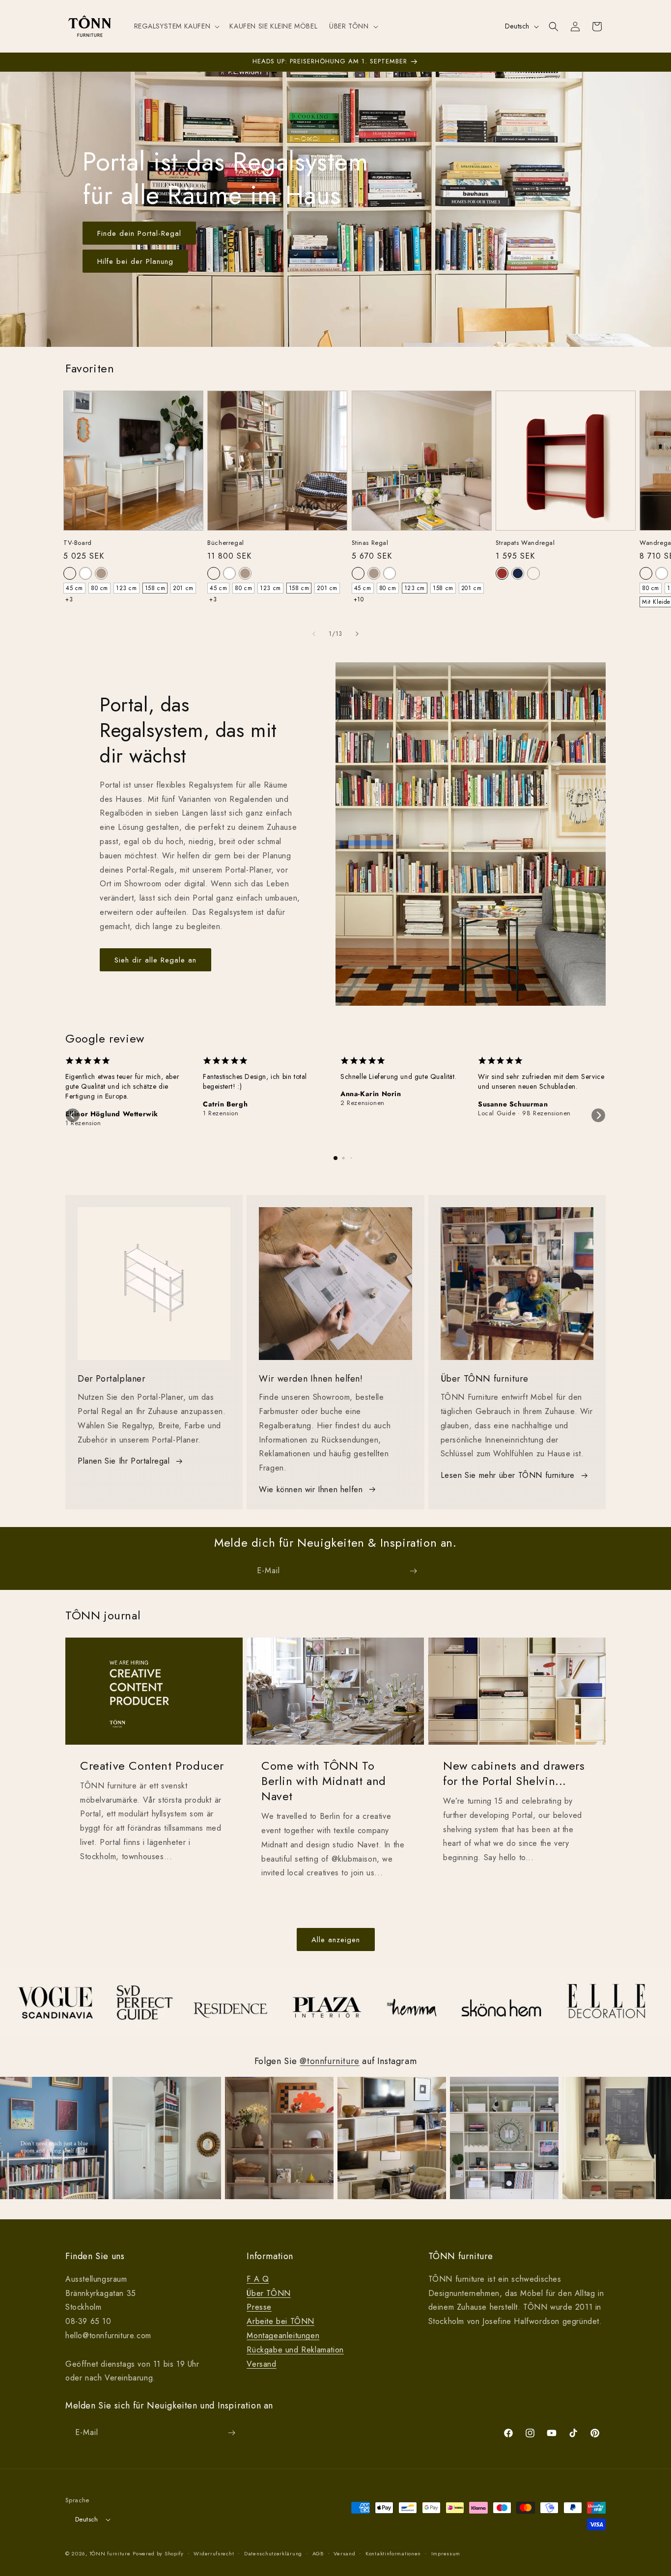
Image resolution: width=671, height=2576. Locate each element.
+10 (359, 599)
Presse (259, 2307)
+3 (69, 599)
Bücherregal (226, 543)
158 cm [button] (155, 588)
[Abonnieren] (413, 1571)
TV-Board (78, 543)
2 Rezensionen (363, 1103)
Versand (261, 2364)
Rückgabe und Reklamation (295, 2350)
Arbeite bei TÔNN (280, 2321)
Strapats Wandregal (525, 543)
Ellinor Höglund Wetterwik (112, 1114)
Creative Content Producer (152, 1766)
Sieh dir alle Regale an (155, 960)
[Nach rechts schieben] (357, 634)
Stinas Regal (370, 543)
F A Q (258, 2279)
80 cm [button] (99, 588)
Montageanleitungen (283, 2335)
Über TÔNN (268, 2293)
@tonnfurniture (329, 2061)
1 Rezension (83, 1123)
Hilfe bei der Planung (135, 261)
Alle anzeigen (336, 1940)
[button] (176, 26)
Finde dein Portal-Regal (139, 233)
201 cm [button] (183, 588)
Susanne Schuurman (513, 1104)
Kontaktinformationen (393, 2553)
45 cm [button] (74, 588)
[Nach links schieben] (314, 634)
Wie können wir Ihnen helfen (311, 1489)
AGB (318, 2553)
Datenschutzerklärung (273, 2553)
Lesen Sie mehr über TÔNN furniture (508, 1475)
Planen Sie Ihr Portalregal (124, 1461)
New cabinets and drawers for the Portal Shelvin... (514, 1773)
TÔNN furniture (110, 2553)
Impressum (446, 2553)
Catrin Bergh (225, 1104)
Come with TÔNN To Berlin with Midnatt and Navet (324, 1781)
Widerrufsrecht (214, 2553)
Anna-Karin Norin (371, 1094)
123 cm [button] (126, 588)
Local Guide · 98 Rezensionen (524, 1113)
